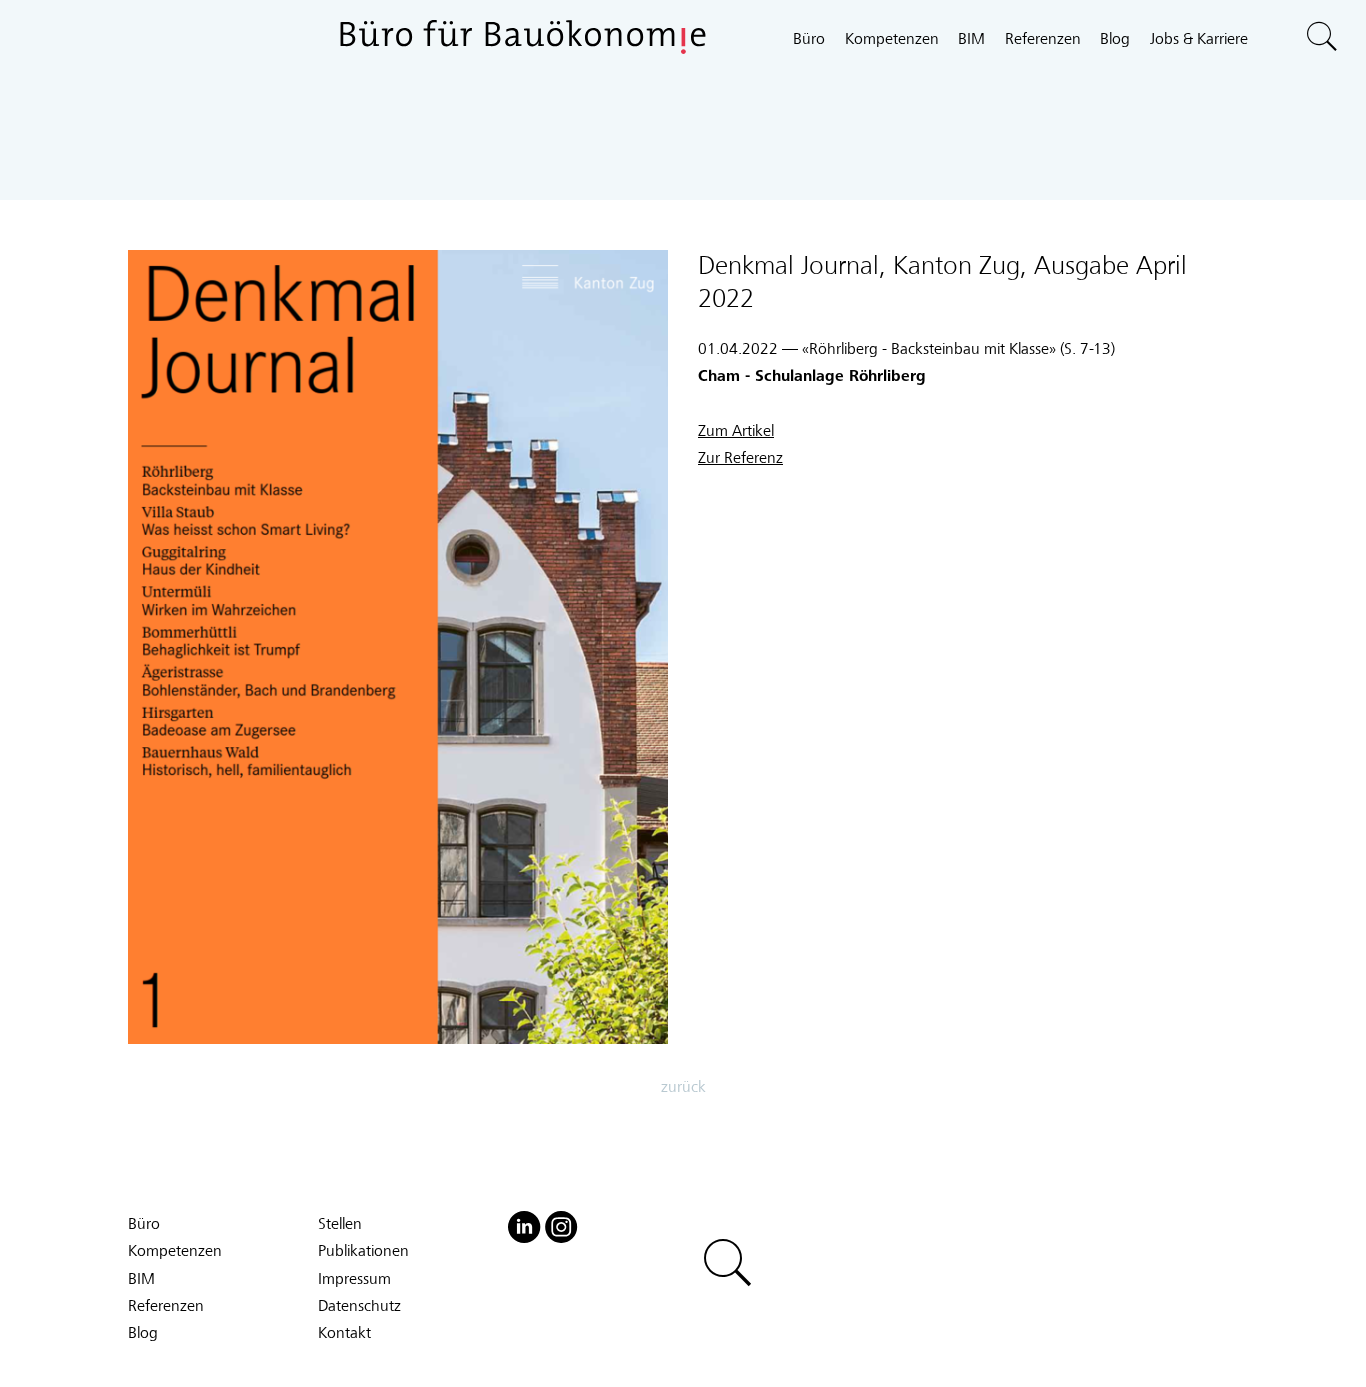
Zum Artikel (736, 431)
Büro (809, 39)
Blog (1115, 39)
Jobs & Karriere (1199, 39)
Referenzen (1043, 39)
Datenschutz (359, 1306)
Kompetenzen (892, 39)
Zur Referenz (740, 458)
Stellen (340, 1224)
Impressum (354, 1279)
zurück (683, 1087)
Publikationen (363, 1251)
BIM (971, 39)
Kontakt (344, 1333)
